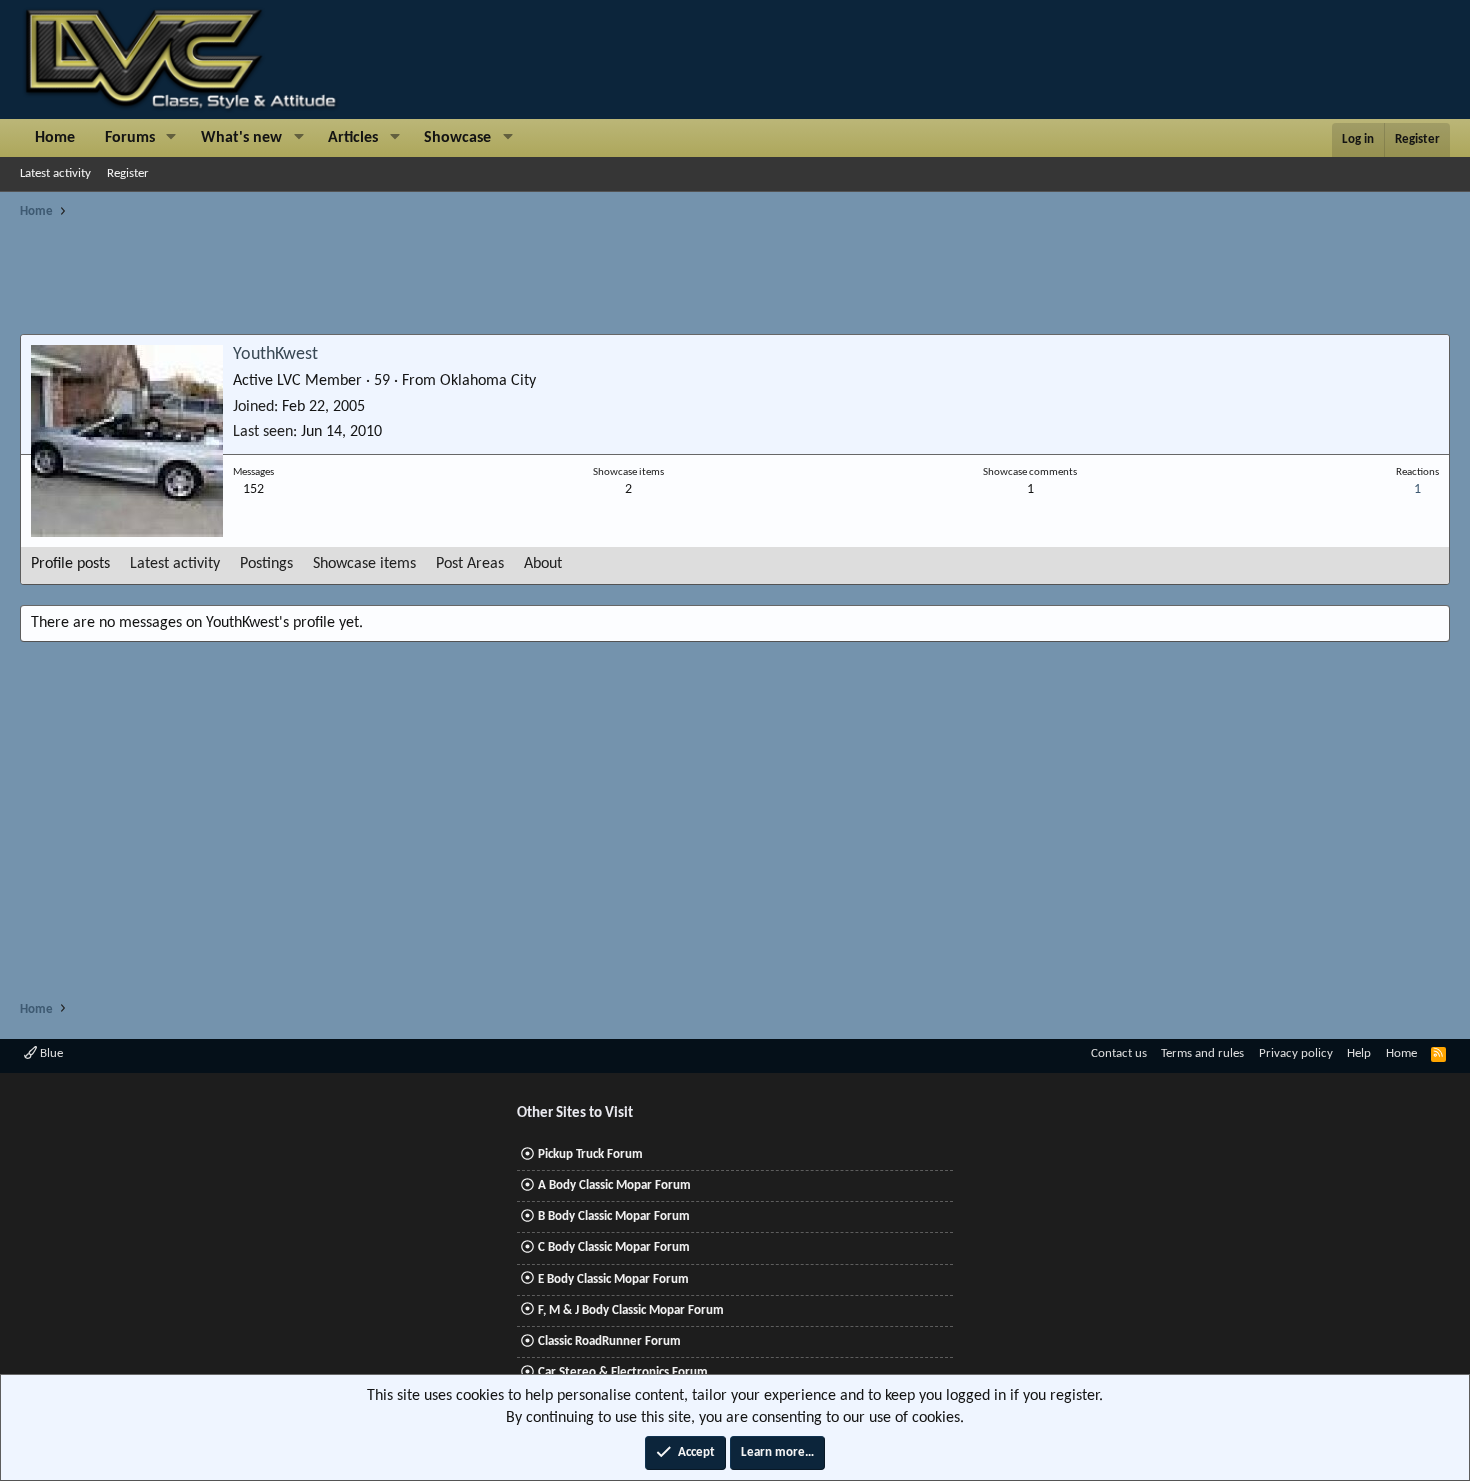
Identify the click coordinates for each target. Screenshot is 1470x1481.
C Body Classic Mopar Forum (614, 1247)
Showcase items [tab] (364, 564)
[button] (171, 138)
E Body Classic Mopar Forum (613, 1279)
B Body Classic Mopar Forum (614, 1216)
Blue (50, 1053)
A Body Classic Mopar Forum (614, 1185)
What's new (241, 138)
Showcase (457, 138)
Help (1359, 1053)
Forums (130, 138)
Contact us (1119, 1053)
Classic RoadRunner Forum (609, 1341)
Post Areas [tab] (470, 564)
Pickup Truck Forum (590, 1154)
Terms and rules (1202, 1053)
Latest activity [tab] (175, 564)
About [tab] (543, 564)
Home (55, 138)
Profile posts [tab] (70, 564)
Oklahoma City (488, 381)
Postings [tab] (266, 564)
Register (128, 173)
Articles (353, 138)
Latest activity (55, 173)
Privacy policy (1296, 1053)
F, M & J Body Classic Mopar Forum (631, 1310)
